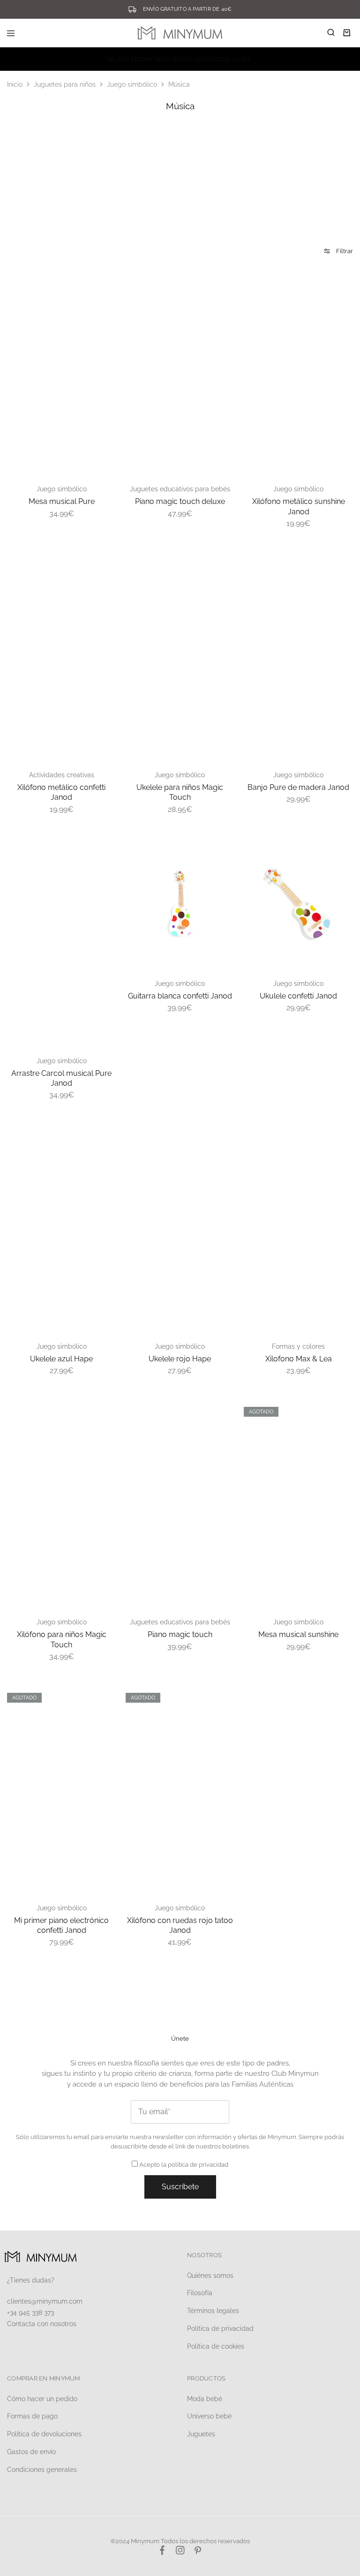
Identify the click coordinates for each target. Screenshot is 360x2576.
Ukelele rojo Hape (180, 1359)
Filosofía (200, 2293)
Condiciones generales (42, 2470)
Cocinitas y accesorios (180, 205)
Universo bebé (209, 2416)
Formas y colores (298, 1346)
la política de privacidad (195, 2165)
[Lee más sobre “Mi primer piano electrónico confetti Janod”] (107, 1696)
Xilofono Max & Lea (299, 1359)
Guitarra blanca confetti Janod (180, 996)
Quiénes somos (210, 2276)
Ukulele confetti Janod (298, 996)
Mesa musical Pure (62, 501)
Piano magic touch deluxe (180, 501)
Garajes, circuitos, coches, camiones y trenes (249, 214)
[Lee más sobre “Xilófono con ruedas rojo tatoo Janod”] (225, 1696)
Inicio (15, 84)
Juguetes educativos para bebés (180, 489)
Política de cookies (216, 2346)
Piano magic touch (180, 1634)
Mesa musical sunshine (298, 1634)
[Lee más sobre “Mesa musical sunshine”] (344, 1410)
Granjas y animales (319, 205)
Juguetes (201, 2434)
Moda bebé (205, 2399)
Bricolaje (42, 205)
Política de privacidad (220, 2328)
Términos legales (213, 2311)
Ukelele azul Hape (61, 1359)
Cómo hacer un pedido (42, 2399)
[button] (107, 277)
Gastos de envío (31, 2452)
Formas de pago (32, 2416)
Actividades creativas (62, 775)
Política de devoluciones (44, 2434)
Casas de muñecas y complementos (111, 210)
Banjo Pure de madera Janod (298, 787)
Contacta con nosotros (42, 2324)
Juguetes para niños (65, 84)
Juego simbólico (132, 84)
